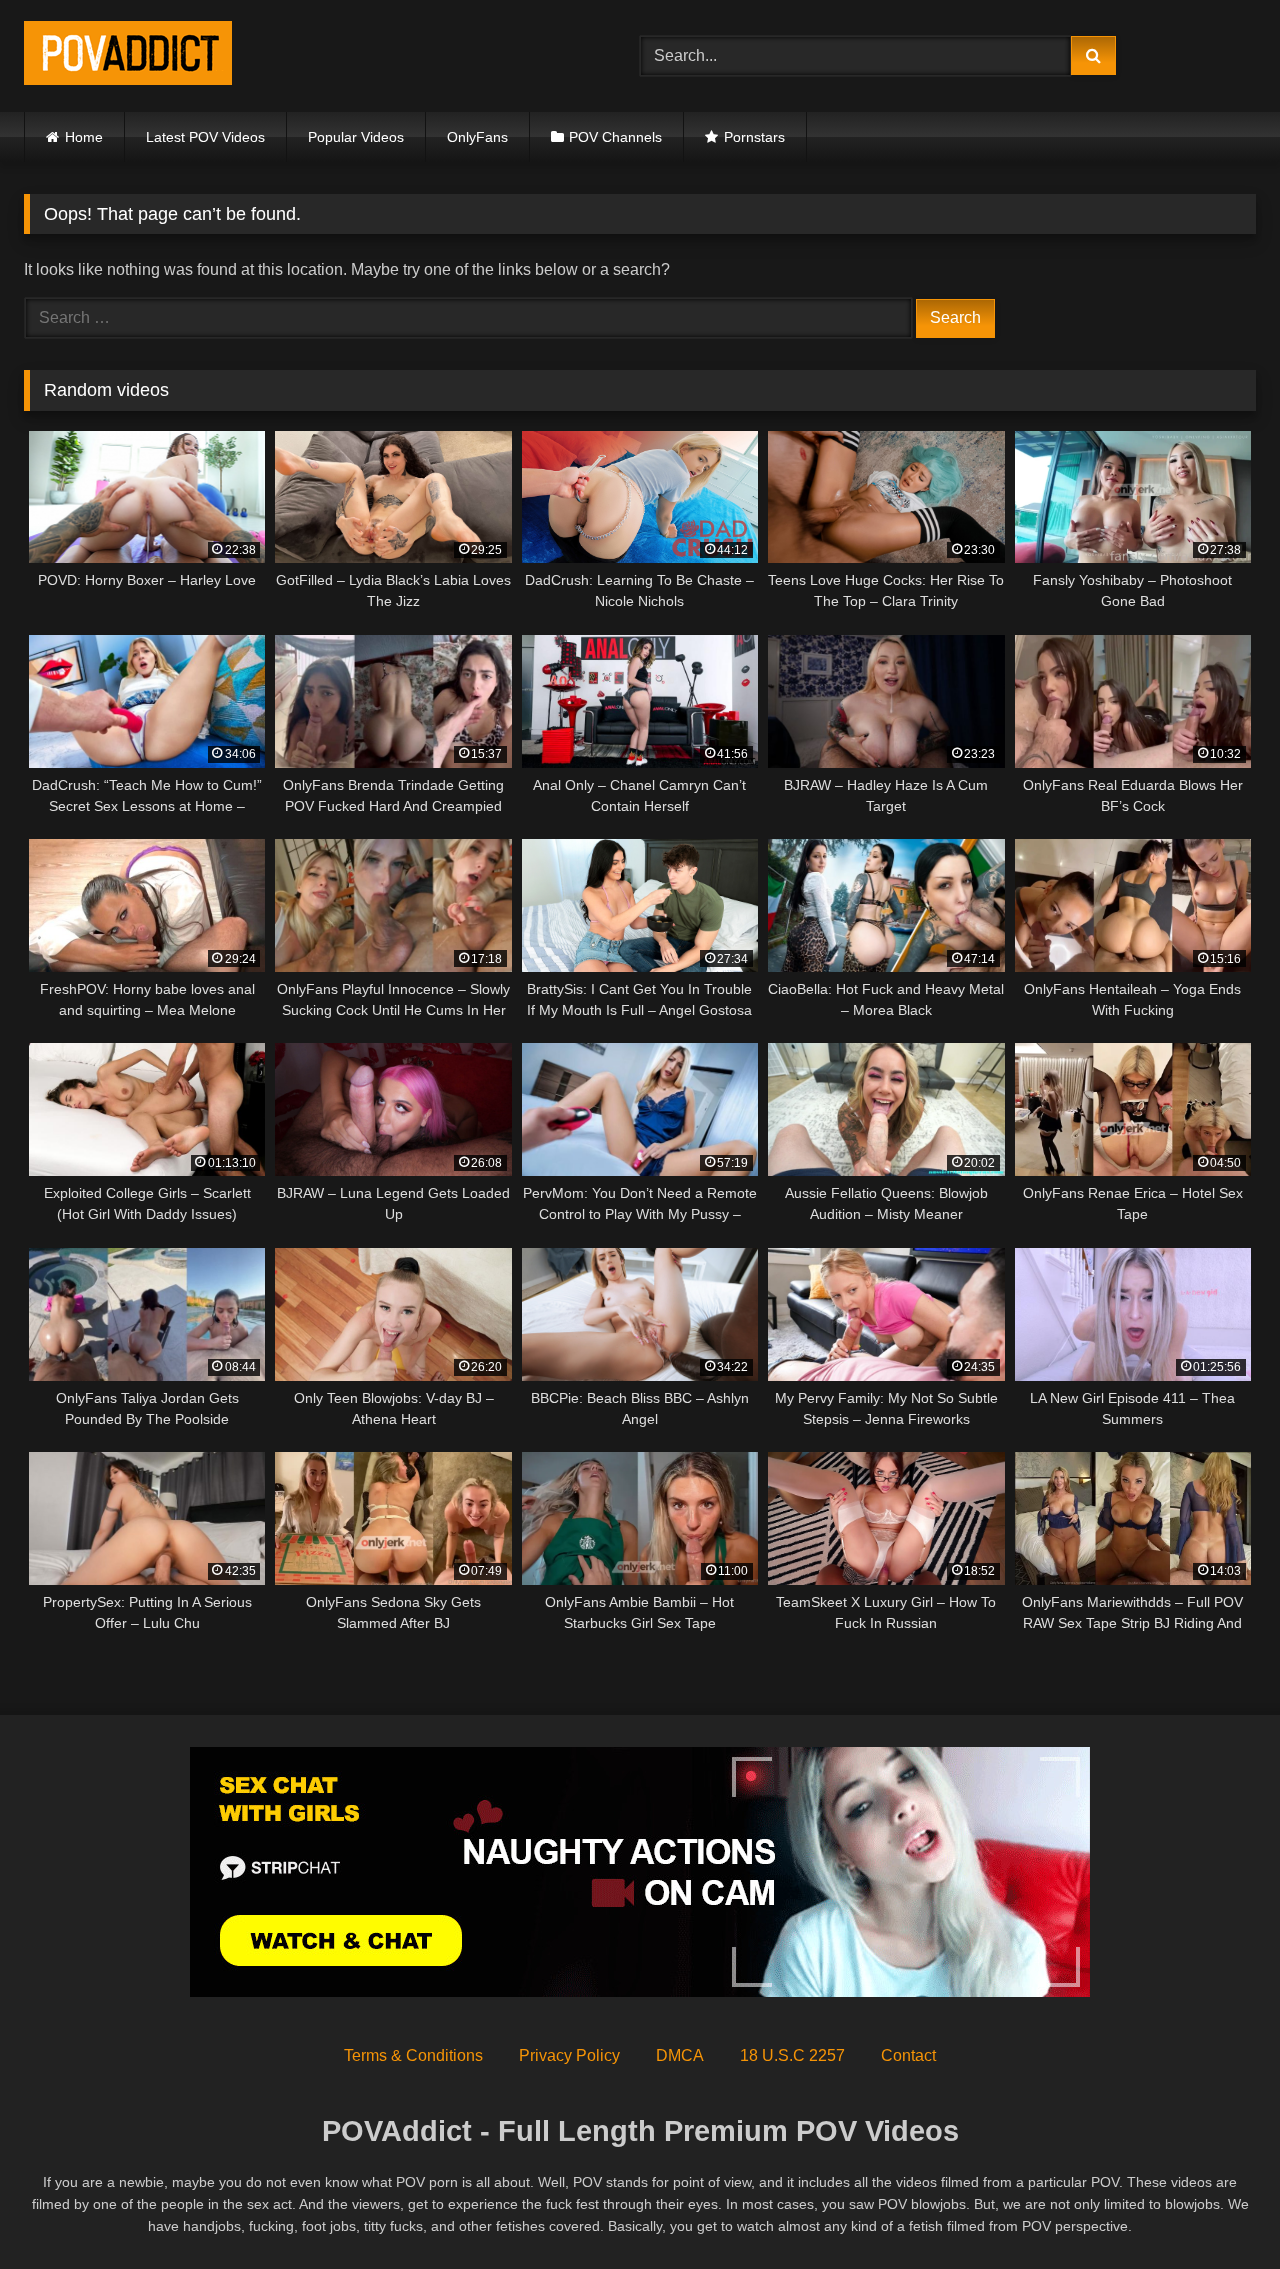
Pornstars (754, 137)
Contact (908, 2055)
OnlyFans (477, 137)
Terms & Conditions (413, 2055)
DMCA (680, 2055)
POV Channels (615, 137)
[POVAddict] (128, 56)
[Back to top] (1218, 2209)
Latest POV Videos (205, 137)
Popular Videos (356, 137)
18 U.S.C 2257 (792, 2055)
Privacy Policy (569, 2055)
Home (84, 137)
